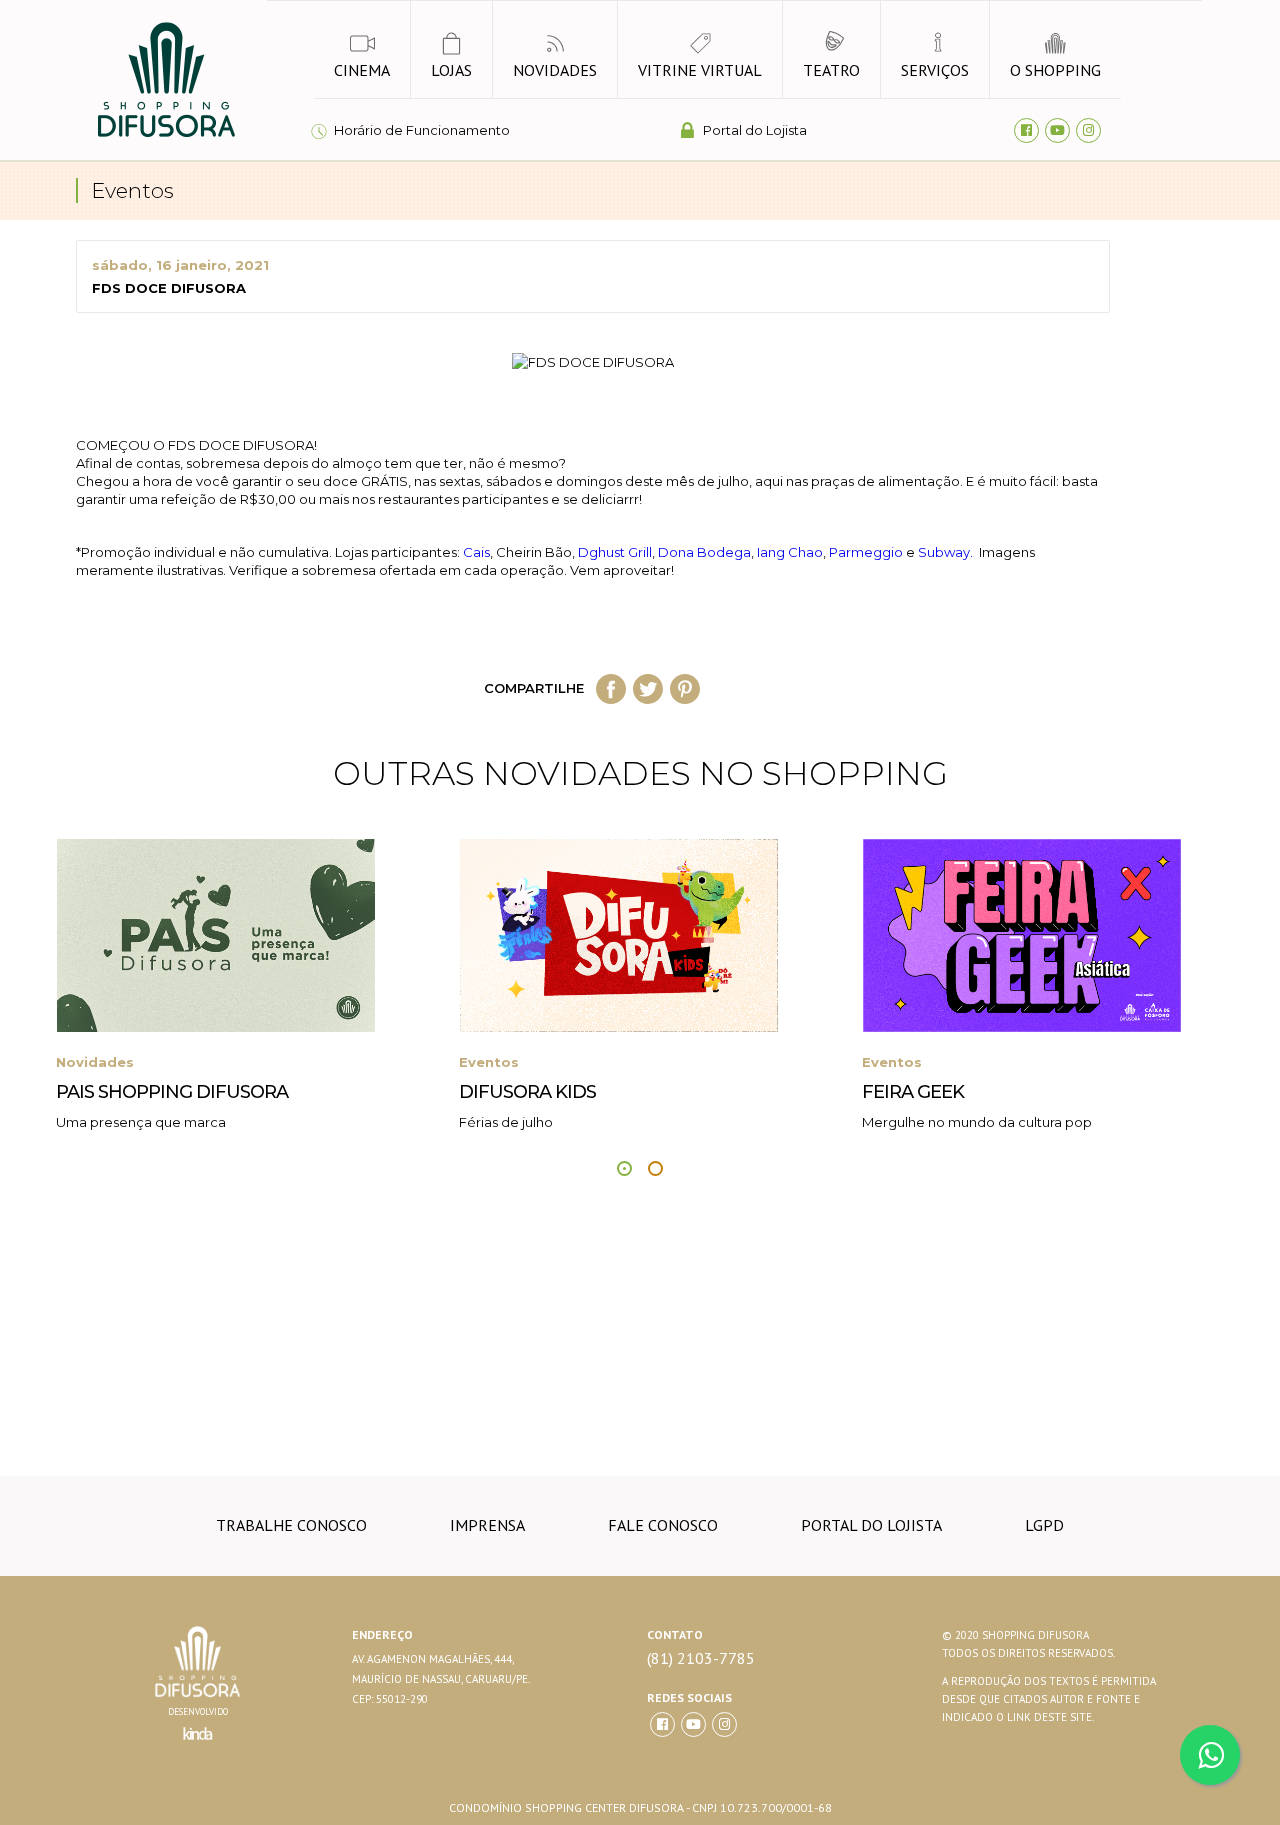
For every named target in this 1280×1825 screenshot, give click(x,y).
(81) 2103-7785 (701, 1658)
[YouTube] (1057, 130)
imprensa (487, 1525)
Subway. (947, 552)
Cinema (362, 70)
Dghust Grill (615, 552)
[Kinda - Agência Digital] (198, 1745)
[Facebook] (1026, 130)
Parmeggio (866, 552)
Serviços (935, 70)
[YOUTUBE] (693, 1724)
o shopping (1055, 70)
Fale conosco (663, 1525)
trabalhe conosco (291, 1525)
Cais (476, 552)
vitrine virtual (700, 70)
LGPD (1044, 1525)
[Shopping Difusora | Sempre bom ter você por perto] (165, 134)
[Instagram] (1088, 130)
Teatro (831, 70)
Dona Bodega (704, 552)
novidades (555, 70)
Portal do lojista (871, 1525)
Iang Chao (790, 552)
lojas (451, 70)
